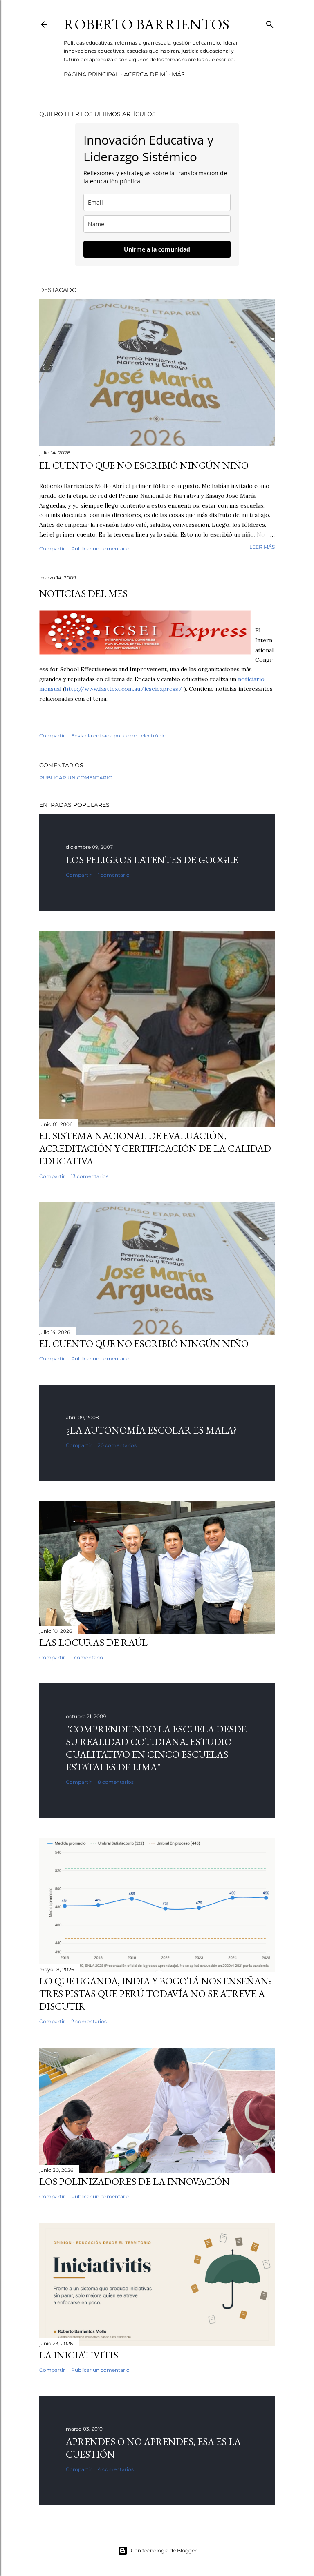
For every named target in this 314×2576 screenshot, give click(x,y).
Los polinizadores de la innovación (135, 2181)
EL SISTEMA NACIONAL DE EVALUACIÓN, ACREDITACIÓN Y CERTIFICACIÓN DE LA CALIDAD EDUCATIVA (155, 1148)
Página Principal (91, 74)
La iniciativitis (79, 2355)
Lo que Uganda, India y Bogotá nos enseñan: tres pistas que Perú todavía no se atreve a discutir (155, 1994)
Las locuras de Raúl (93, 1642)
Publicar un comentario (100, 549)
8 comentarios (116, 1782)
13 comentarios (90, 1176)
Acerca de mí (145, 74)
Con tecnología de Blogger (164, 2550)
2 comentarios (89, 2021)
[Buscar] (270, 23)
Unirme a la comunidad (157, 249)
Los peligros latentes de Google (152, 860)
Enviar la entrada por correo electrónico (120, 736)
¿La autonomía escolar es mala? (151, 1430)
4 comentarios (116, 2469)
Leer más (262, 547)
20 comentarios (117, 1445)
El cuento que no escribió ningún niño (144, 465)
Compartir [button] (52, 549)
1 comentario (114, 875)
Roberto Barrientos (147, 24)
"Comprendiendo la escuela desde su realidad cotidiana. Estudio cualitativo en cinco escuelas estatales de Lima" (156, 1748)
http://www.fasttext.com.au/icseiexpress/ (123, 689)
